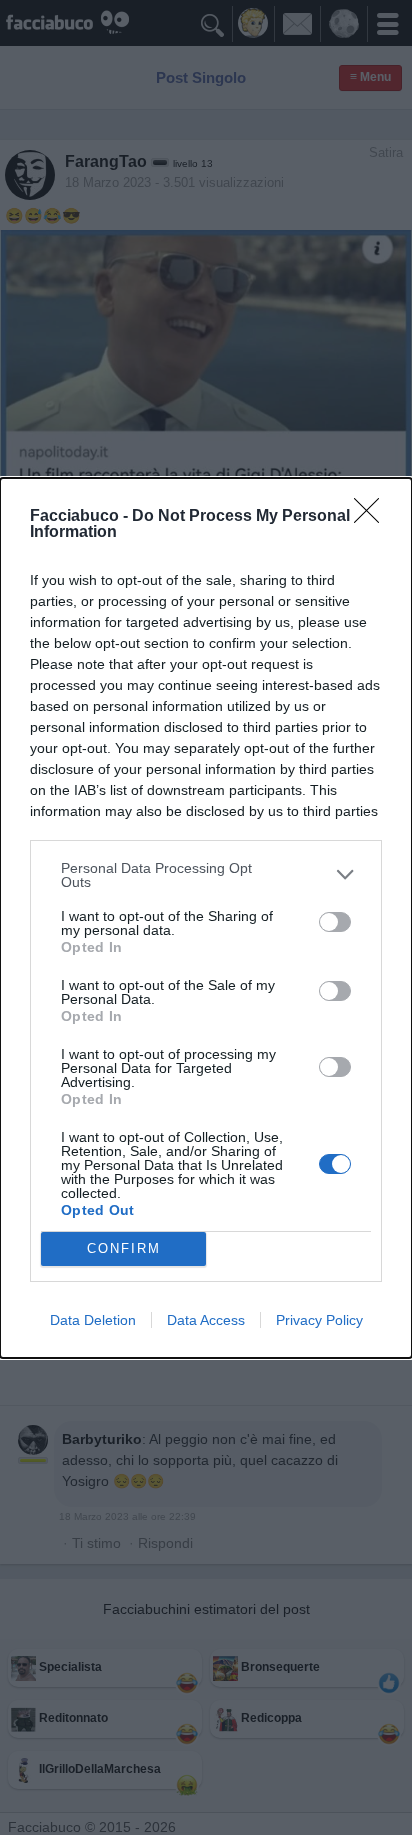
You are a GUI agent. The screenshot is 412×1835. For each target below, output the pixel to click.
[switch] (335, 922)
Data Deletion (93, 1320)
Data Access (206, 1320)
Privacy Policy (319, 1320)
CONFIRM (124, 1248)
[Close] (373, 517)
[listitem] (206, 875)
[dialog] (206, 918)
